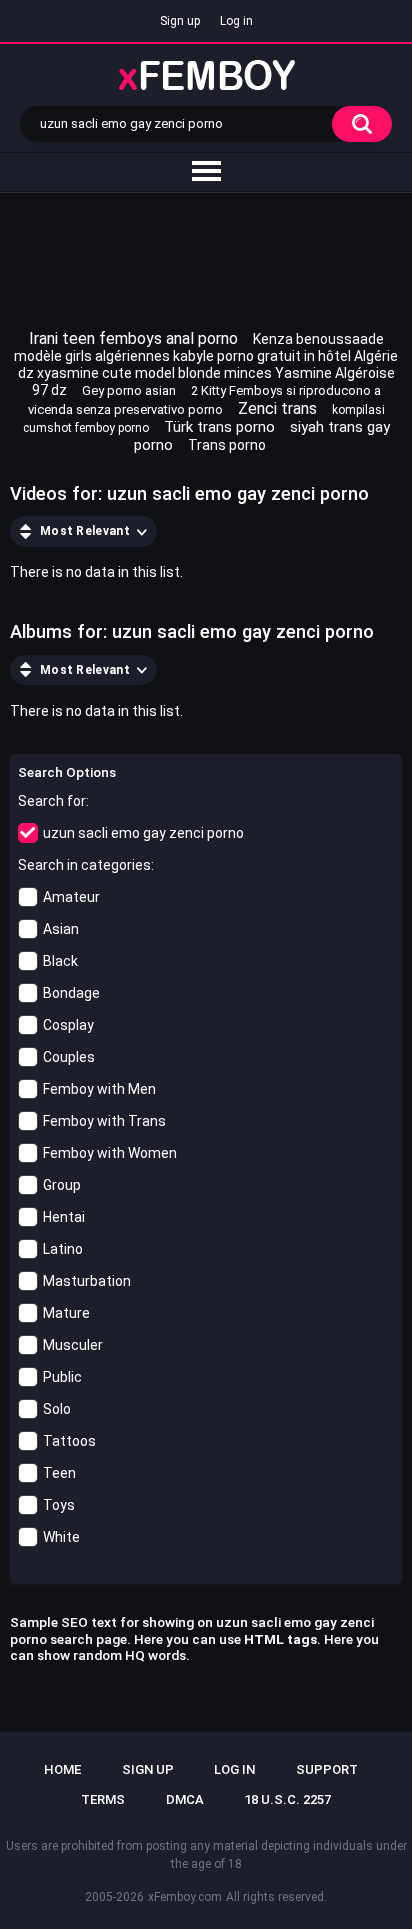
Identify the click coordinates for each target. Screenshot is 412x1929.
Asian (61, 929)
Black (60, 961)
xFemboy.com (185, 1897)
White (61, 1537)
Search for (52, 801)
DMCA (185, 1799)
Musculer (73, 1345)
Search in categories (84, 865)
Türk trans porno (219, 427)
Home (62, 1769)
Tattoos (69, 1441)
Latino (63, 1249)
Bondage (71, 993)
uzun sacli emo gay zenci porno (143, 833)
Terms (103, 1799)
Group (62, 1185)
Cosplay (68, 1025)
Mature (66, 1313)
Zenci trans (277, 408)
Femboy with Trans (104, 1121)
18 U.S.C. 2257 (287, 1799)
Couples (69, 1057)
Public (62, 1377)
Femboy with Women (110, 1153)
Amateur (71, 897)
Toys (59, 1505)
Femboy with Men (99, 1089)
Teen (59, 1473)
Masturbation (87, 1281)
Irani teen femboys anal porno (133, 338)
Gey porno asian (129, 390)
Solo (57, 1409)
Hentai (64, 1217)
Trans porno (227, 445)
